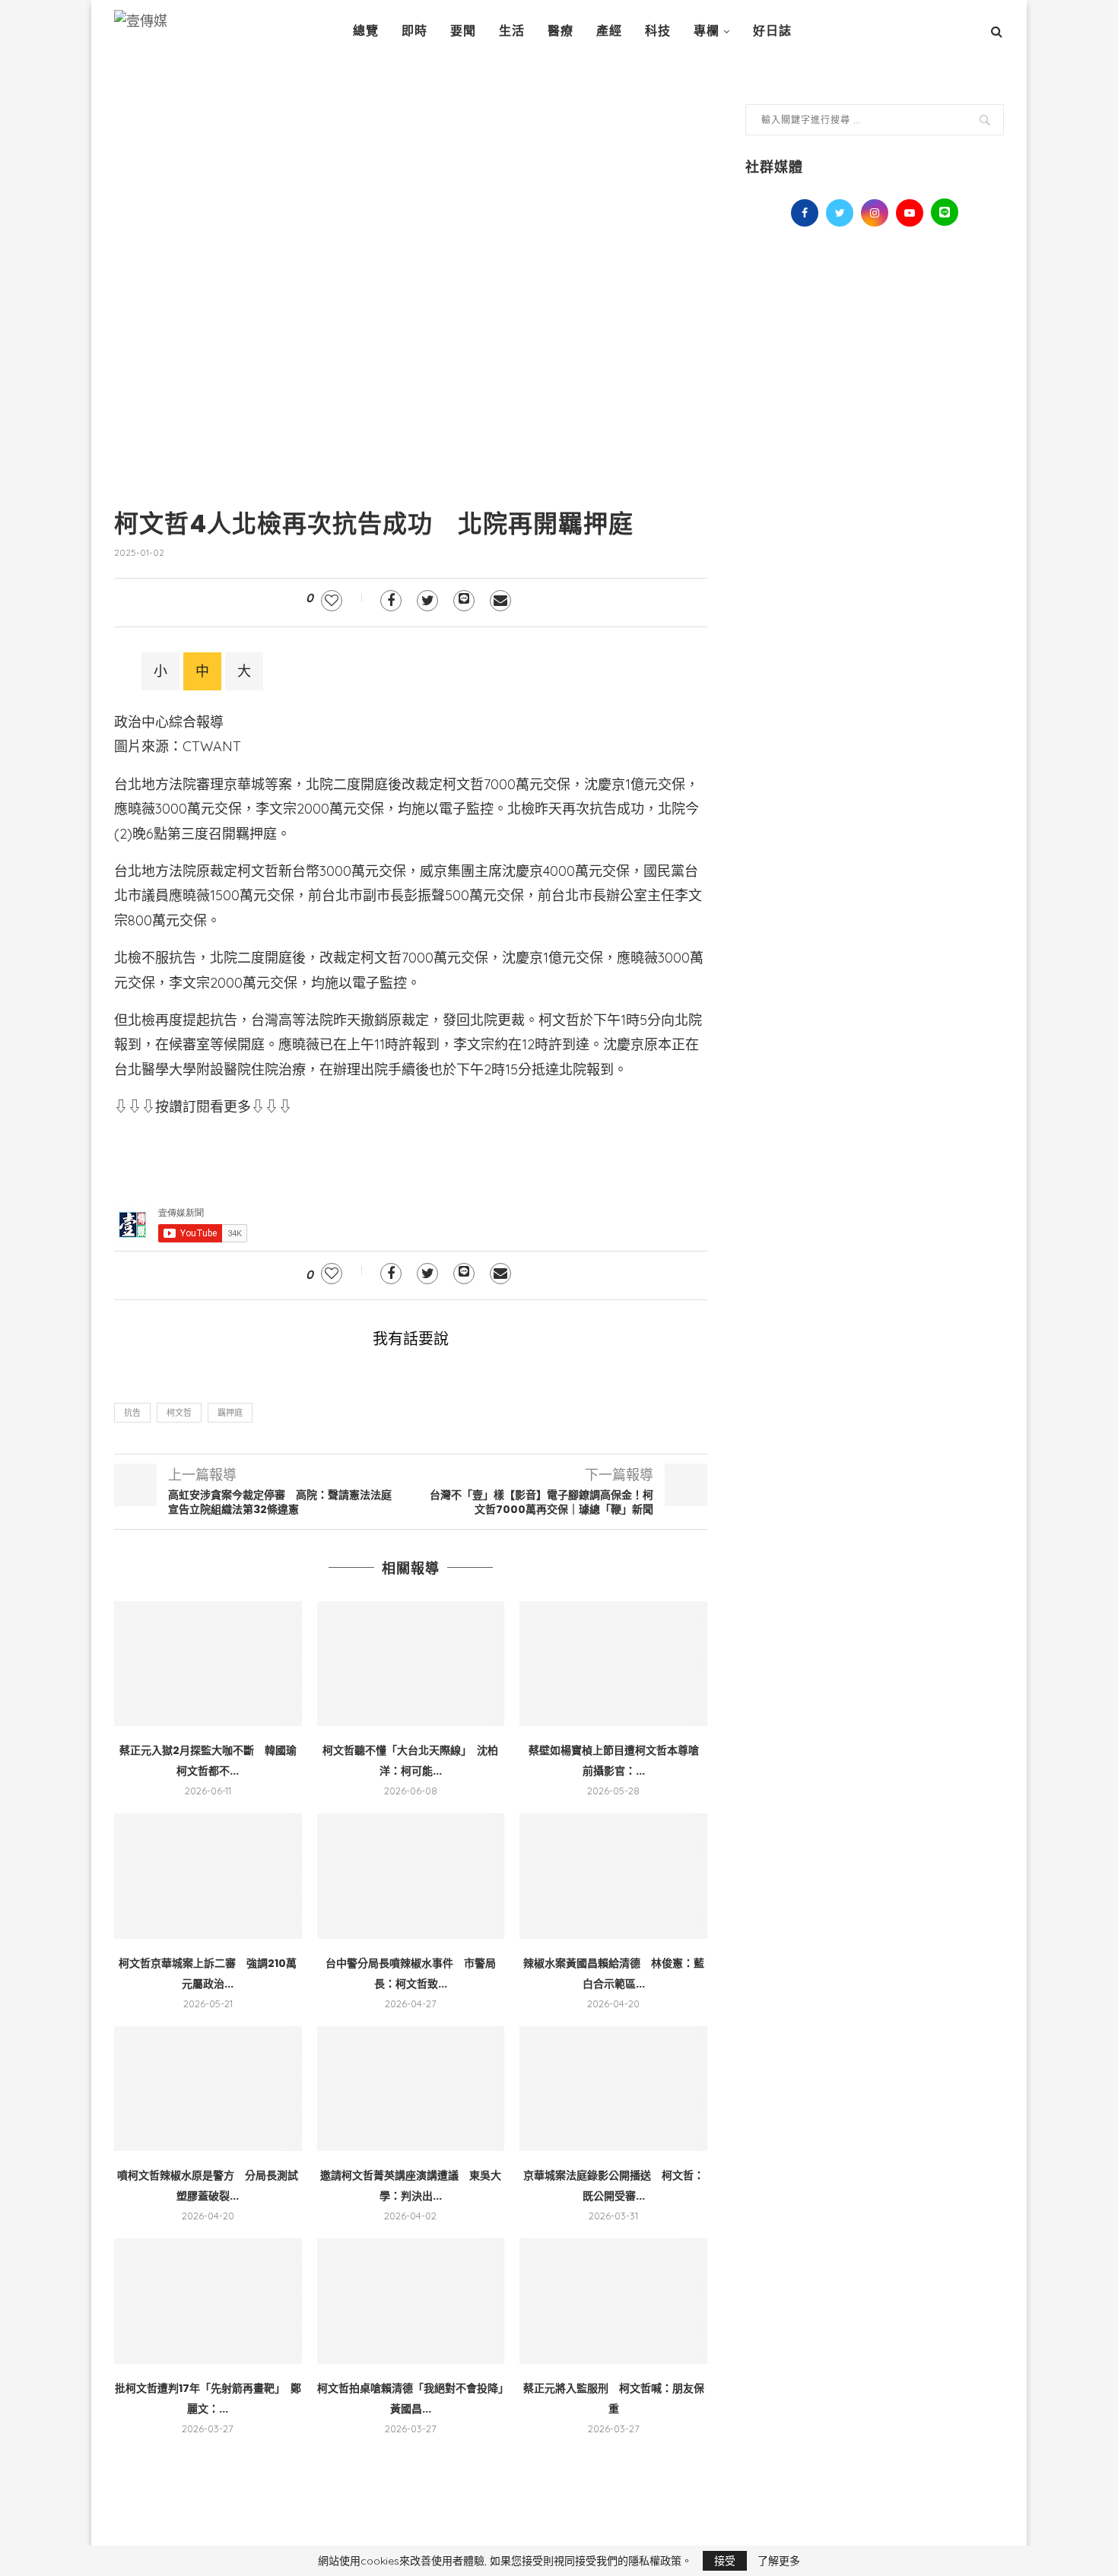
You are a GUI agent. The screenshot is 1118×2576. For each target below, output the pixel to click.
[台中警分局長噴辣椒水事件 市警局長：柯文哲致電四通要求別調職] (411, 1876)
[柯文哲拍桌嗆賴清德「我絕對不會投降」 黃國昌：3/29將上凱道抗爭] (411, 2301)
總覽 (366, 31)
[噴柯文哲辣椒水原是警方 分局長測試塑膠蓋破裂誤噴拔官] (208, 2089)
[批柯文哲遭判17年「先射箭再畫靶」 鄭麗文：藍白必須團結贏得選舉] (208, 2301)
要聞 (463, 31)
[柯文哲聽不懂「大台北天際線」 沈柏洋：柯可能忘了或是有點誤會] (411, 1664)
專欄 (707, 31)
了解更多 (779, 2561)
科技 (658, 31)
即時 (414, 31)
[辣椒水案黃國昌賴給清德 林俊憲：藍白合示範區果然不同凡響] (613, 1876)
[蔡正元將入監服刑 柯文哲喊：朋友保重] (613, 2301)
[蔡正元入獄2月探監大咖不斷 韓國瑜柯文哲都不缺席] (208, 1664)
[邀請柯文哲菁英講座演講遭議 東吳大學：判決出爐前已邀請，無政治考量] (411, 2089)
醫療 (561, 31)
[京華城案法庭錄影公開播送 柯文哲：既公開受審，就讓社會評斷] (613, 2089)
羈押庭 (230, 1413)
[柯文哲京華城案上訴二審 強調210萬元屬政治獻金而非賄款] (208, 1876)
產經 (609, 31)
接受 (725, 2561)
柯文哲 (179, 1413)
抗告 (132, 1413)
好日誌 (772, 31)
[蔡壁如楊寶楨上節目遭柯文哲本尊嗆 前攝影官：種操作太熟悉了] (613, 1664)
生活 (512, 31)
